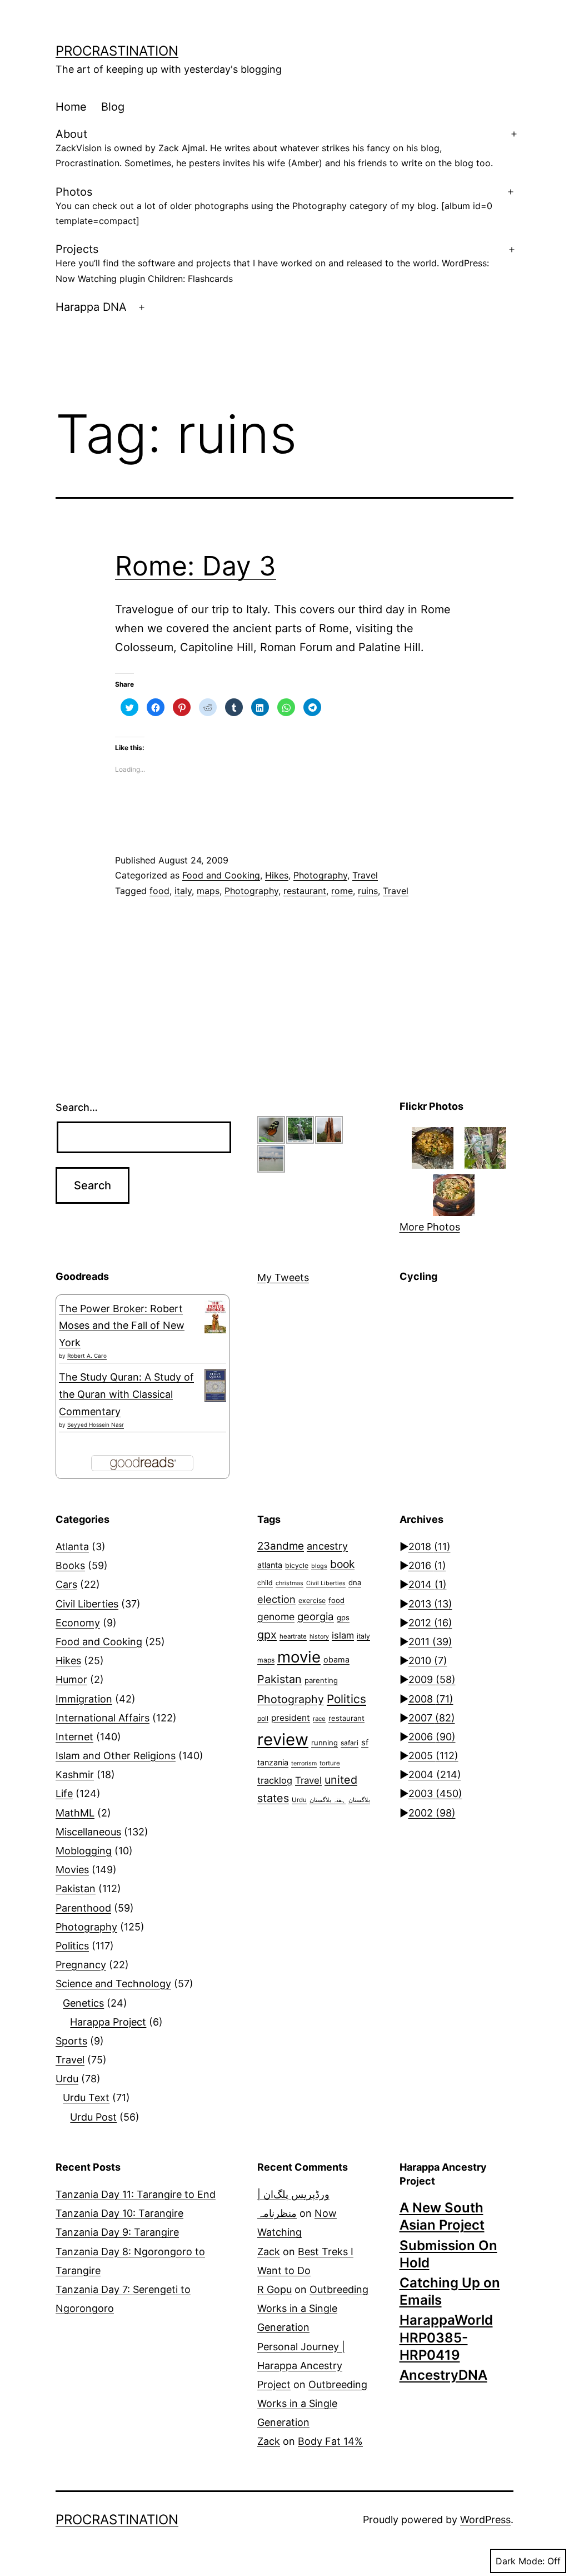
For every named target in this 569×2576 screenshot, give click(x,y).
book (342, 1564)
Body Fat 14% (330, 2441)
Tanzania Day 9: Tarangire (117, 2232)
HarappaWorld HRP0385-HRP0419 (446, 2337)
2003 (435, 1793)
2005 (433, 1756)
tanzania (273, 1762)
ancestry (327, 1546)
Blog (113, 107)
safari (350, 1743)
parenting (321, 1680)
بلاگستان (359, 1800)
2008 (431, 1699)
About (274, 148)
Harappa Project (108, 2022)
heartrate (293, 1636)
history (319, 1637)
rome (342, 891)
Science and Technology (113, 1984)
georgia (316, 1616)
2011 (430, 1642)
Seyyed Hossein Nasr (96, 1425)
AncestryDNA (443, 2375)
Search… (77, 1107)
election (276, 1599)
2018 (430, 1547)
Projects (272, 263)
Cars (66, 1584)
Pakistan (76, 1888)
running (325, 1743)
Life (64, 1793)
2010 (428, 1661)
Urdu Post (93, 2117)
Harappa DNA (91, 307)
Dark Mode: (520, 2561)
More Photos (430, 1227)
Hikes (277, 875)
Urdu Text (86, 2098)
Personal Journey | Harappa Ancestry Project (301, 2366)
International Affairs (103, 1718)
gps (343, 1617)
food (159, 891)
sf (365, 1743)
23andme (281, 1546)
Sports (71, 2041)
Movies (72, 1870)
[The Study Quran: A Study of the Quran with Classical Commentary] (215, 1385)
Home (71, 107)
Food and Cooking (221, 875)
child (265, 1583)
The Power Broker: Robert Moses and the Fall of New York (122, 1326)
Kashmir (75, 1775)
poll (263, 1718)
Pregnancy (81, 1965)
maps (208, 891)
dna (355, 1582)
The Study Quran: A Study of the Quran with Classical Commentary (126, 1394)
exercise (312, 1600)
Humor (71, 1679)
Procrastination (117, 51)
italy (183, 891)
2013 (430, 1604)
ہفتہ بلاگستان (328, 1800)
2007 (432, 1718)
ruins (368, 891)
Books (70, 1565)
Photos (274, 206)
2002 (432, 1813)
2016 (427, 1565)
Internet (74, 1737)
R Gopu (274, 2289)
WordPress (485, 2520)
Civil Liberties (87, 1604)
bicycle (297, 1565)
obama (336, 1659)
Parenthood (83, 1908)
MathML (75, 1813)
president (291, 1718)
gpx (267, 1635)
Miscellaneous (88, 1832)
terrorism (304, 1763)
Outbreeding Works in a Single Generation (313, 2308)
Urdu (67, 2079)
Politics (72, 1946)
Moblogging (84, 1851)
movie (299, 1657)
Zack (269, 2252)
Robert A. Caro (87, 1356)
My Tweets (283, 1277)
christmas (290, 1583)
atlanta (270, 1565)
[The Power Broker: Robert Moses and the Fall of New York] (215, 1317)
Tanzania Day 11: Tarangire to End (136, 2194)
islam (343, 1635)
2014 (428, 1584)
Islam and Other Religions (116, 1756)
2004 (435, 1775)
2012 (430, 1623)
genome (276, 1617)
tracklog (275, 1780)
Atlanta (72, 1547)
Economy (78, 1623)
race (319, 1719)
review (283, 1739)
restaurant (305, 891)
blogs (319, 1566)
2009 (432, 1679)
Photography (320, 875)
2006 (432, 1737)
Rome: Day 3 (196, 566)
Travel (365, 875)
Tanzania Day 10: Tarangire (119, 2213)
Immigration (84, 1699)
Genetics (83, 2003)
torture (330, 1763)
